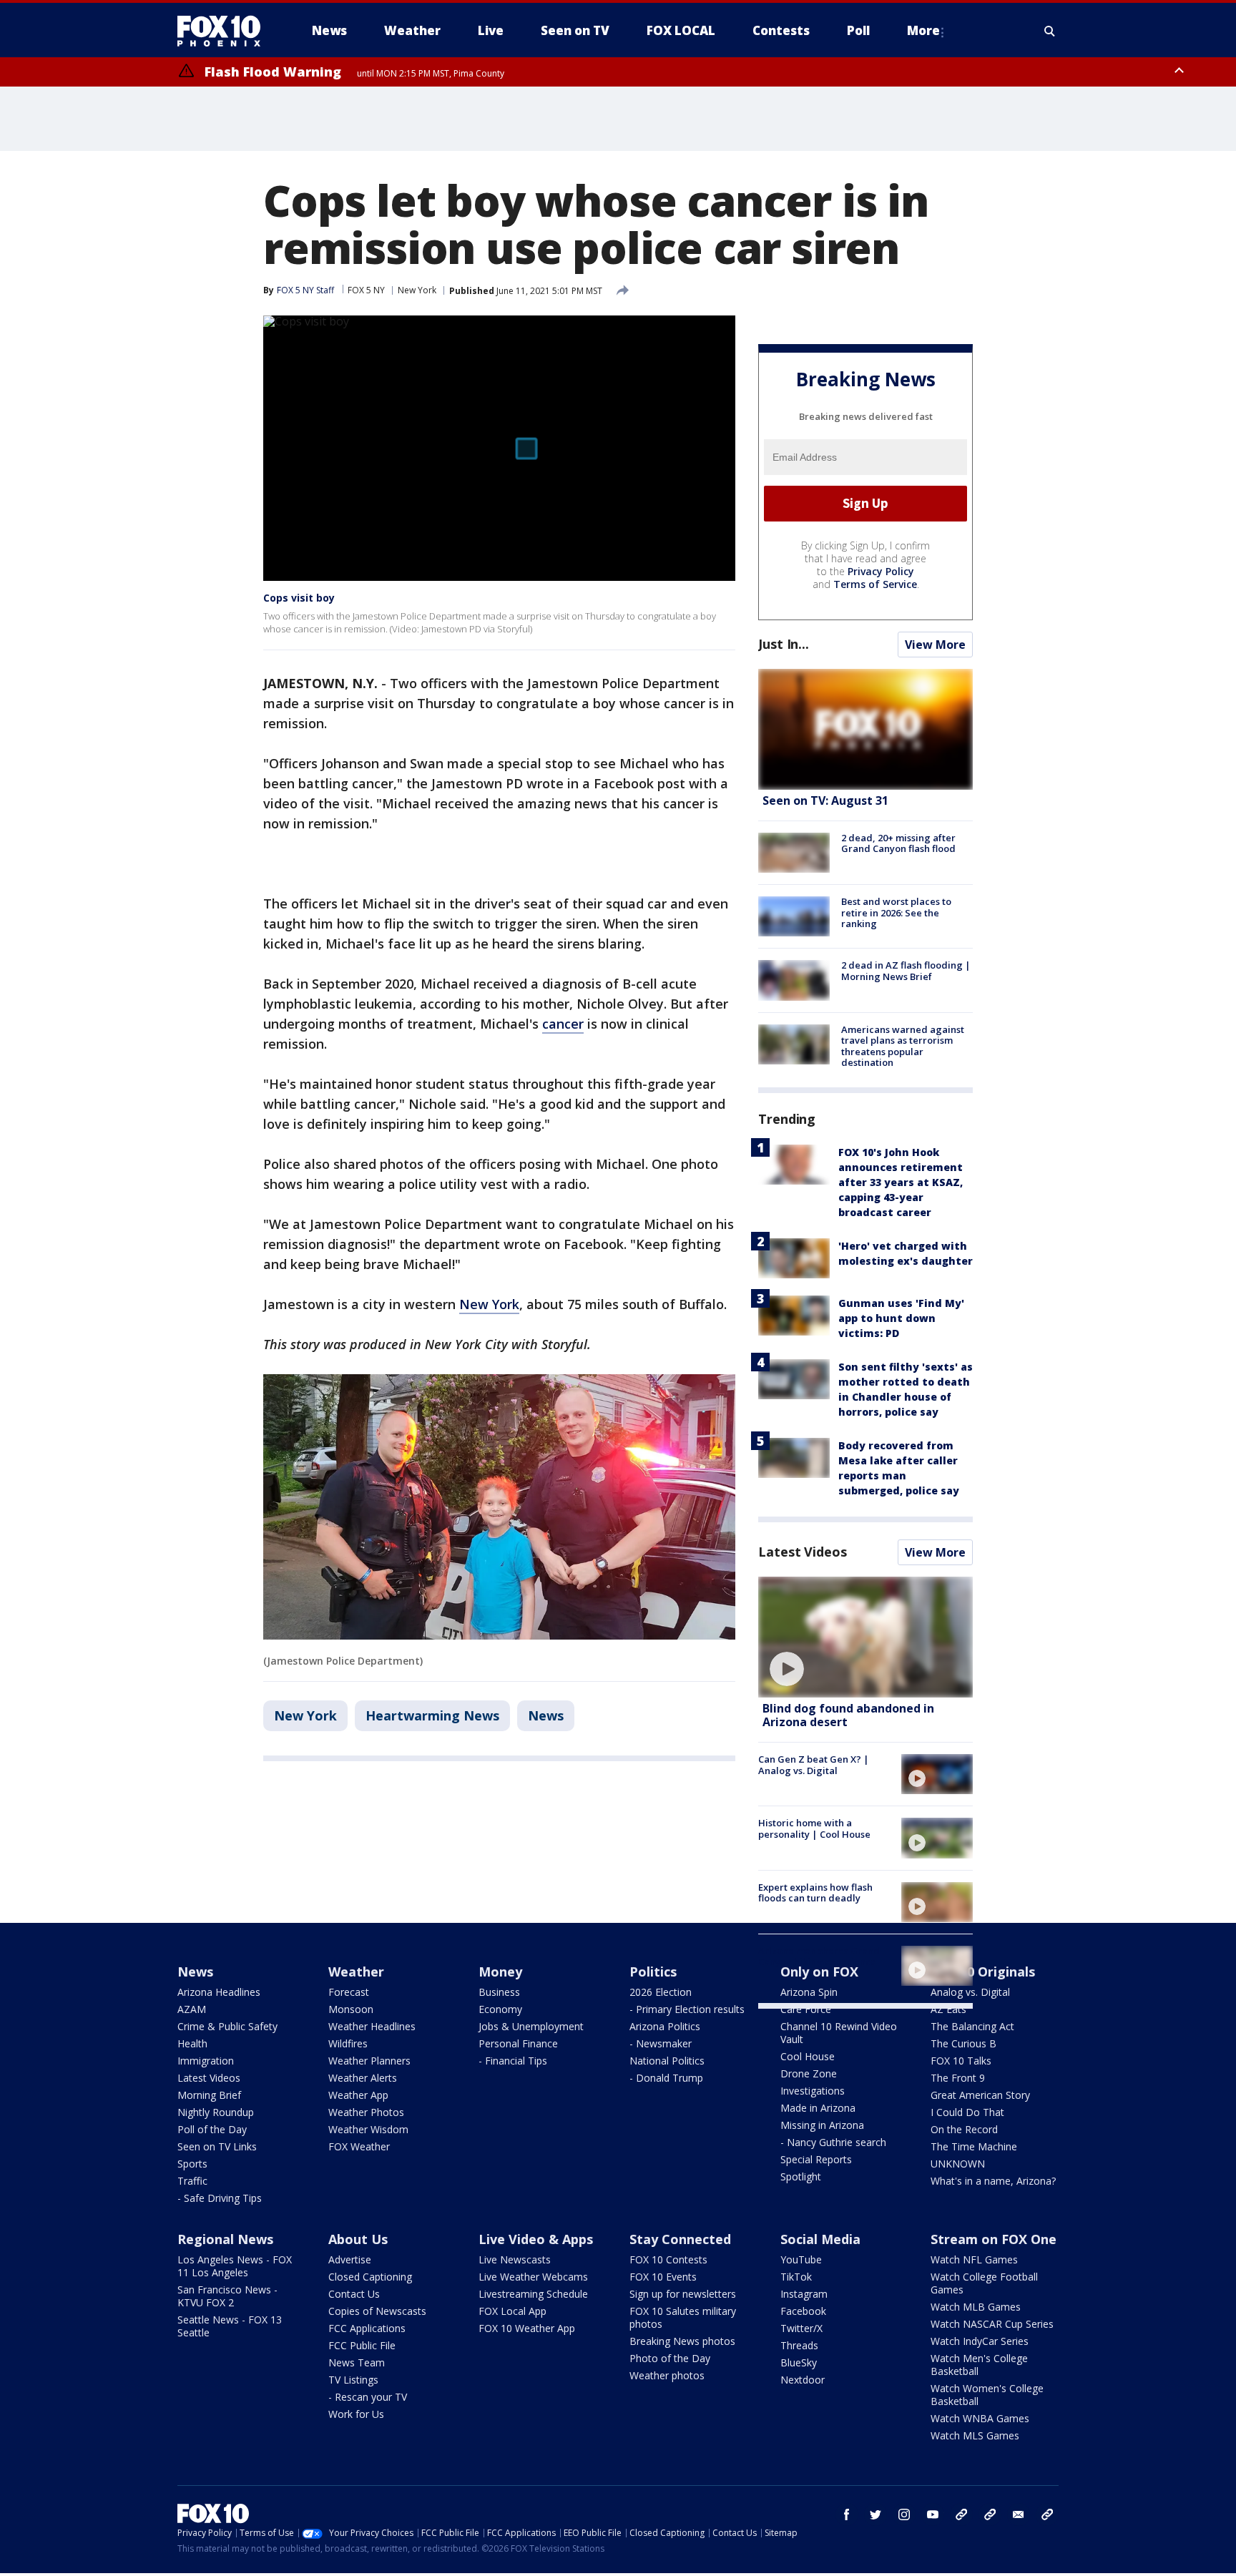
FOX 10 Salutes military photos (683, 2317)
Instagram (804, 2294)
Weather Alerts (363, 2078)
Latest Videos (803, 1552)
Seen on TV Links (217, 2146)
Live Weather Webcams (533, 2277)
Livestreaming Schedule (533, 2294)
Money (500, 1972)
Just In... (784, 644)
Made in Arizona (818, 2108)
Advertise (350, 2259)
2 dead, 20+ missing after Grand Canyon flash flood (898, 843)
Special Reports (816, 2159)
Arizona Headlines (219, 1992)
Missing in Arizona (822, 2125)
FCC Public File (362, 2345)
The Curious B (963, 2043)
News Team (357, 2362)
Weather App (358, 2095)
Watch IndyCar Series (980, 2341)
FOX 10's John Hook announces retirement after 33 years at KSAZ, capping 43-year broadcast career (901, 1182)
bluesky (990, 2514)
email (1019, 2514)
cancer (563, 1024)
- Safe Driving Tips (220, 2198)
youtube (933, 2514)
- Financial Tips (513, 2061)
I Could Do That (967, 2112)
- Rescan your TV (368, 2397)
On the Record (964, 2129)
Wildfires (348, 2043)
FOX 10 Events (663, 2277)
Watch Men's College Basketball (979, 2365)
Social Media (820, 2239)
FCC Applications (367, 2328)
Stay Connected (680, 2239)
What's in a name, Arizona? (993, 2181)
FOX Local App (512, 2311)
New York (417, 290)
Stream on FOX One (994, 2239)
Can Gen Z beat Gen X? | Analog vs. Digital (814, 1765)
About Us (358, 2239)
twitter (875, 2514)
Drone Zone (809, 2073)
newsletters (1047, 2514)
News (546, 1715)
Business (499, 1992)
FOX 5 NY (366, 290)
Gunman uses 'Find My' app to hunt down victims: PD (901, 1318)
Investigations (813, 2091)
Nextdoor (803, 2380)
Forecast (349, 1992)
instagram (904, 2514)
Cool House (808, 2056)
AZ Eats (948, 2009)
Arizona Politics (665, 2026)
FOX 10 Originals (983, 1972)
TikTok (796, 2277)
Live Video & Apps (536, 2239)
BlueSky (799, 2362)
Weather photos (667, 2375)
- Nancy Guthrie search (833, 2142)
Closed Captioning (370, 2277)
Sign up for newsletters (683, 2294)
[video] (865, 1637)
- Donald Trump (666, 2078)
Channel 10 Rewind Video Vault (839, 2033)
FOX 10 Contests (668, 2259)
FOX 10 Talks (961, 2061)
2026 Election (661, 1992)
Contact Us (354, 2294)
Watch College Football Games (984, 2283)
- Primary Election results (687, 2009)
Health (192, 2043)
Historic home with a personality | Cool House (814, 1828)
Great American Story (980, 2095)
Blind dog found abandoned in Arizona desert (848, 1715)
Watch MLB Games (976, 2307)
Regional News (225, 2239)
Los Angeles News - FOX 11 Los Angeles (235, 2266)
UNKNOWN (958, 2164)
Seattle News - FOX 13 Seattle (230, 2326)
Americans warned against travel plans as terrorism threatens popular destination (903, 1046)
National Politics (667, 2061)
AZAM (192, 2009)
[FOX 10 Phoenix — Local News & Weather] (225, 31)
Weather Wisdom (368, 2129)
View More (935, 645)
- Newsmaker (661, 2043)
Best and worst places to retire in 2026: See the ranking (896, 912)
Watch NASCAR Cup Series (992, 2324)
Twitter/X (801, 2328)
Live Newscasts (515, 2259)
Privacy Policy (881, 571)
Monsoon (351, 2009)
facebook (847, 2514)
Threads (799, 2345)
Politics (653, 1972)
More (923, 30)
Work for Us (356, 2414)
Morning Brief (209, 2095)
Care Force (806, 2009)
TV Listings (353, 2380)
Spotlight (801, 2176)
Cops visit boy (299, 598)
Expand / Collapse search (1050, 31)
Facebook (803, 2311)
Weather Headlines (372, 2026)
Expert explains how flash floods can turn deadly (815, 1893)
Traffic (192, 2181)
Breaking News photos (682, 2341)
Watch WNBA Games (980, 2418)
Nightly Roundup (216, 2112)
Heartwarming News (432, 1715)
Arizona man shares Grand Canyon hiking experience (819, 1957)
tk (961, 2514)
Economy (500, 2009)
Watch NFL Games (974, 2259)
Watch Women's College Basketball (987, 2395)
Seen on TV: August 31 (825, 800)
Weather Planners (369, 2061)
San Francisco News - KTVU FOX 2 (227, 2296)
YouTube (801, 2259)
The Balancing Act (972, 2026)
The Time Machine (974, 2146)
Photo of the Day (670, 2358)
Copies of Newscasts (377, 2311)
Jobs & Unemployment (531, 2026)
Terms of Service (875, 584)
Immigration (206, 2061)
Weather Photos (366, 2112)
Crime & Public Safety (227, 2026)
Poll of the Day (212, 2129)
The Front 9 (958, 2078)
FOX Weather (359, 2146)
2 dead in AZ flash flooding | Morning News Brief (906, 971)
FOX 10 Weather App (527, 2328)
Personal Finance (518, 2043)
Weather (356, 1972)
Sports (192, 2164)
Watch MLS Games (975, 2435)
